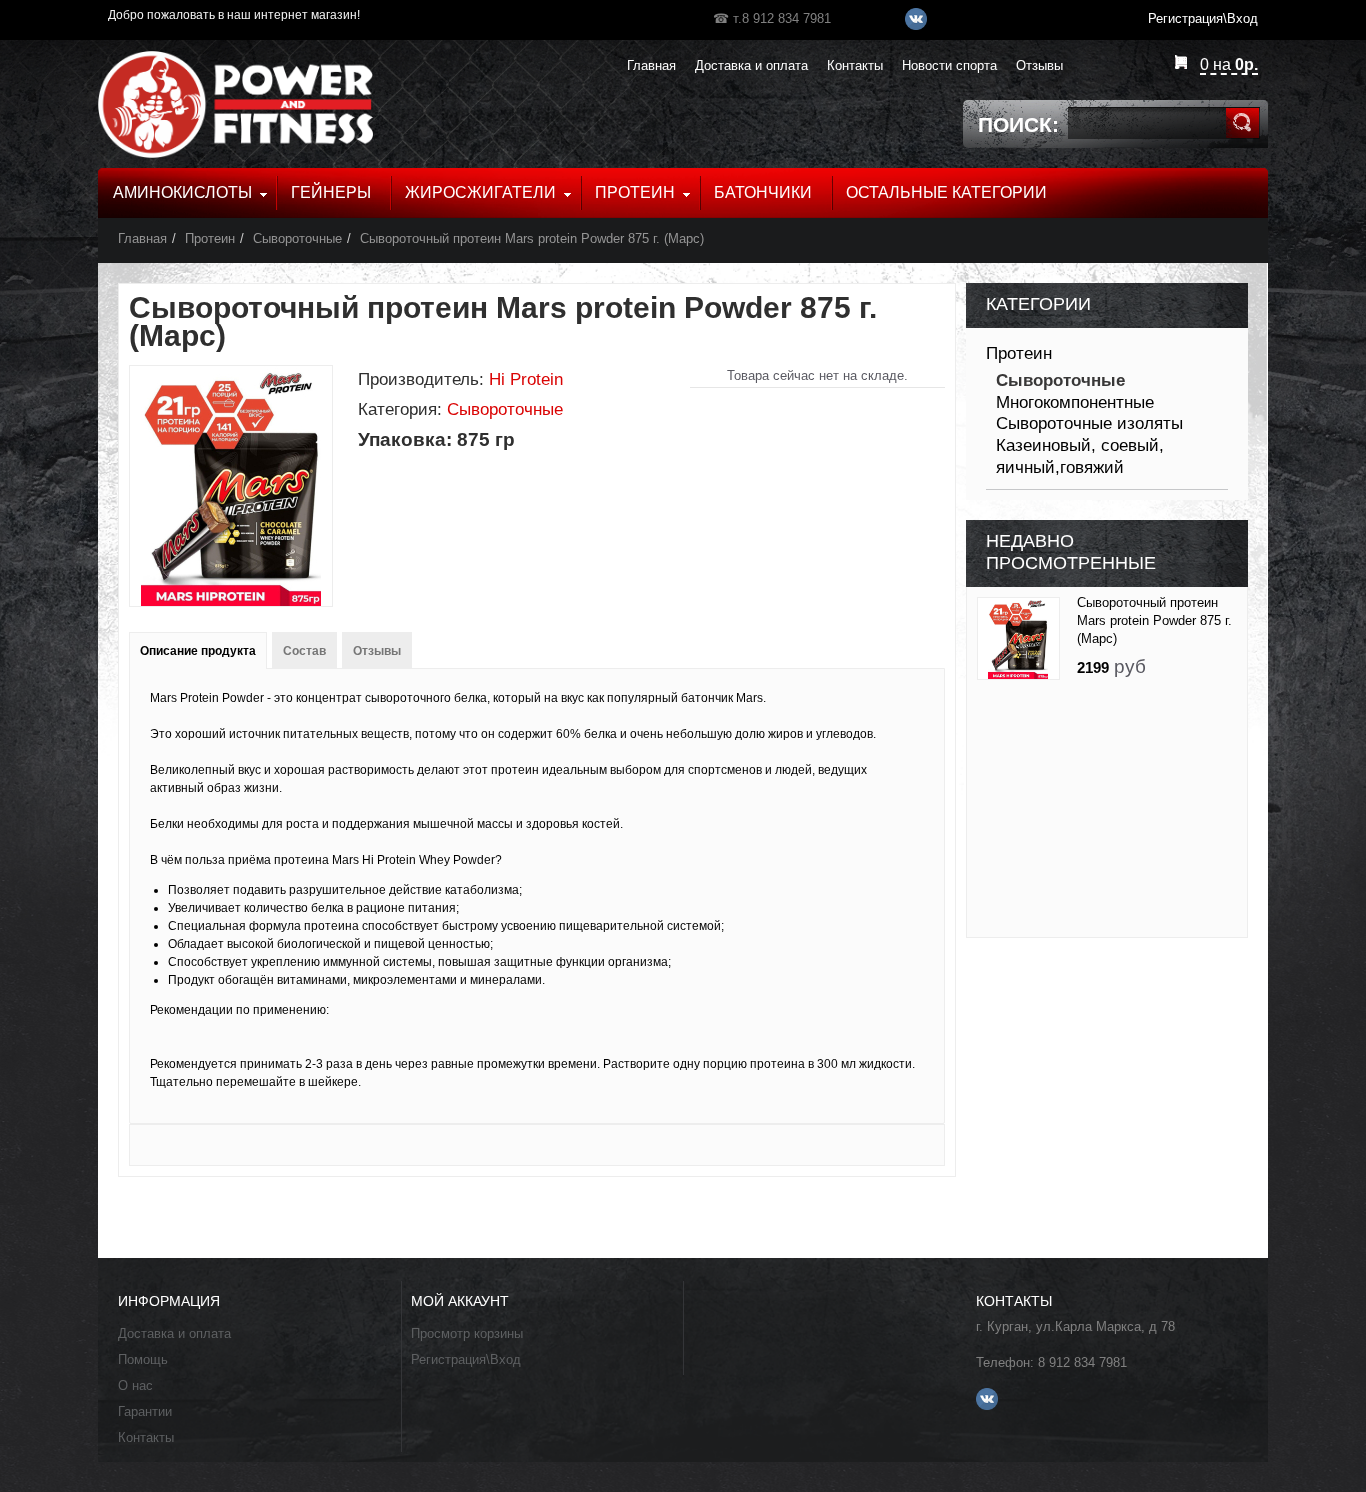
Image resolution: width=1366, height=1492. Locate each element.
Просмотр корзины (467, 1333)
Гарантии (145, 1411)
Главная (142, 238)
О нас (135, 1385)
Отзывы (377, 651)
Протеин (210, 238)
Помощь (143, 1359)
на (1229, 64)
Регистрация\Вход (466, 1359)
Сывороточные (297, 238)
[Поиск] (1242, 123)
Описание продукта (198, 651)
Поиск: (1018, 124)
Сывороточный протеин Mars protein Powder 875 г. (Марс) (532, 238)
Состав (304, 651)
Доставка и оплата (174, 1333)
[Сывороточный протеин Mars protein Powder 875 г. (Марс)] (1018, 638)
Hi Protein (526, 379)
